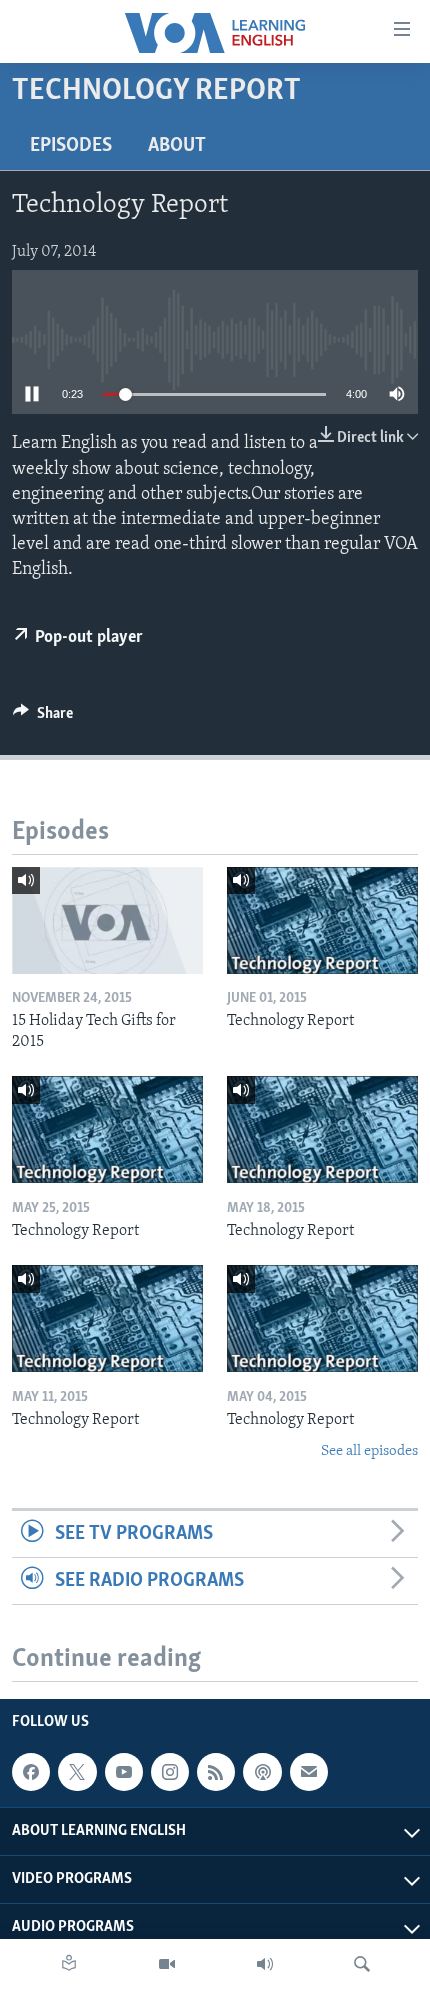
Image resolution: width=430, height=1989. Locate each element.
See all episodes (369, 1451)
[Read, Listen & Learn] (69, 1964)
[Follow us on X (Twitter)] (77, 1772)
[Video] (167, 1964)
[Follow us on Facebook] (31, 1772)
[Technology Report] (322, 920)
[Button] (43, 718)
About (177, 146)
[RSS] (216, 1772)
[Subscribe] (309, 1772)
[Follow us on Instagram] (170, 1772)
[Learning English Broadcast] (265, 1964)
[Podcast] (262, 1772)
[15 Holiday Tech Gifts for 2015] (107, 920)
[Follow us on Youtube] (124, 1772)
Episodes (71, 146)
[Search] (362, 1964)
